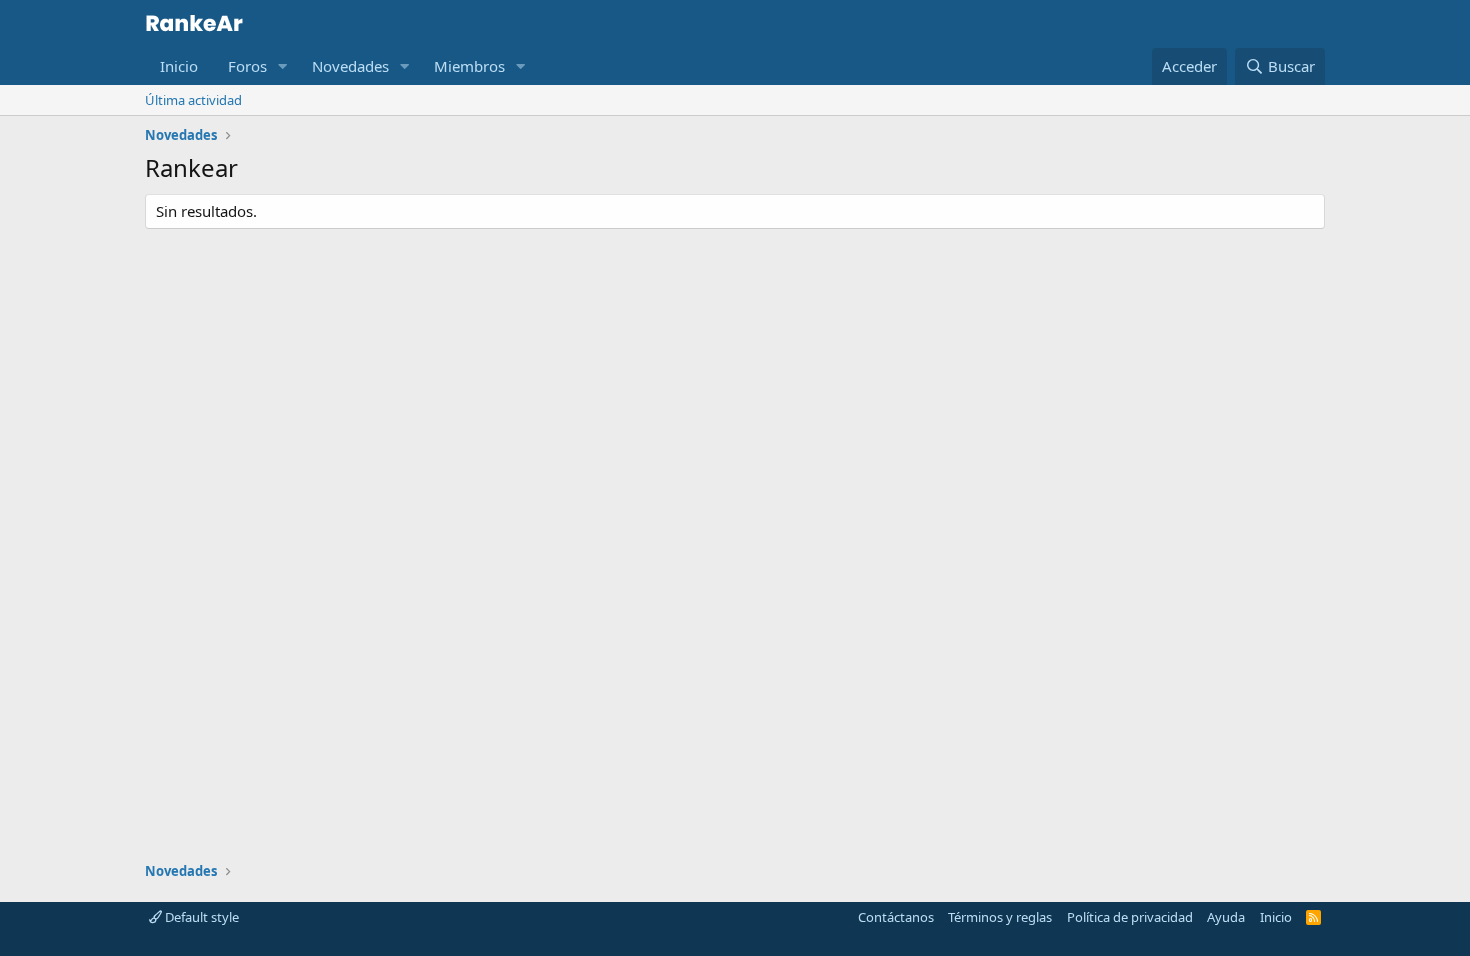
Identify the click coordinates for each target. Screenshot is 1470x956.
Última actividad (193, 100)
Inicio (179, 66)
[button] (283, 66)
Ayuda (1226, 917)
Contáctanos (896, 917)
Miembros (469, 66)
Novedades (350, 66)
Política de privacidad (1130, 917)
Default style (200, 917)
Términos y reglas (1000, 917)
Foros (247, 66)
